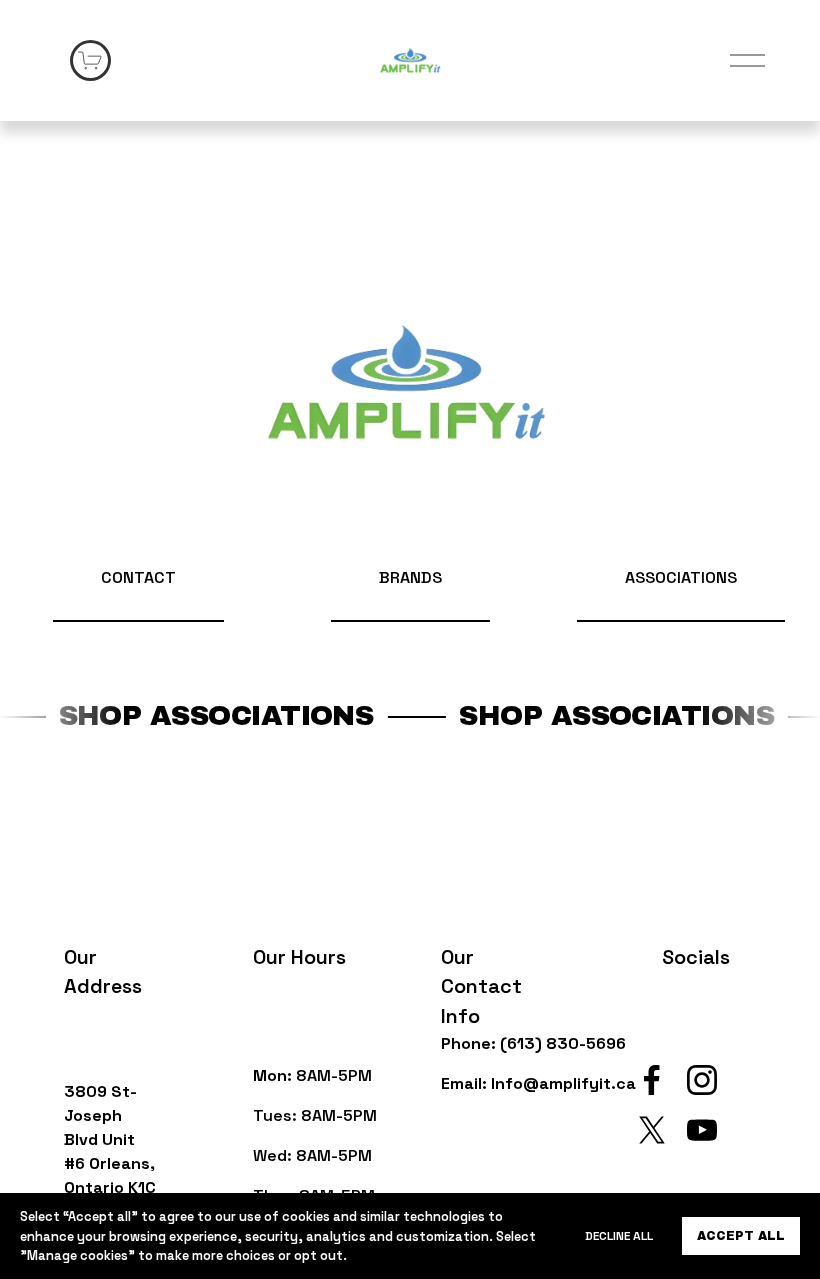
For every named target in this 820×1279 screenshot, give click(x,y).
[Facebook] (652, 1080)
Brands (410, 577)
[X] (652, 1130)
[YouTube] (702, 1130)
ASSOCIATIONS (681, 577)
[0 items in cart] (90, 60)
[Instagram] (702, 1080)
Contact (138, 577)
